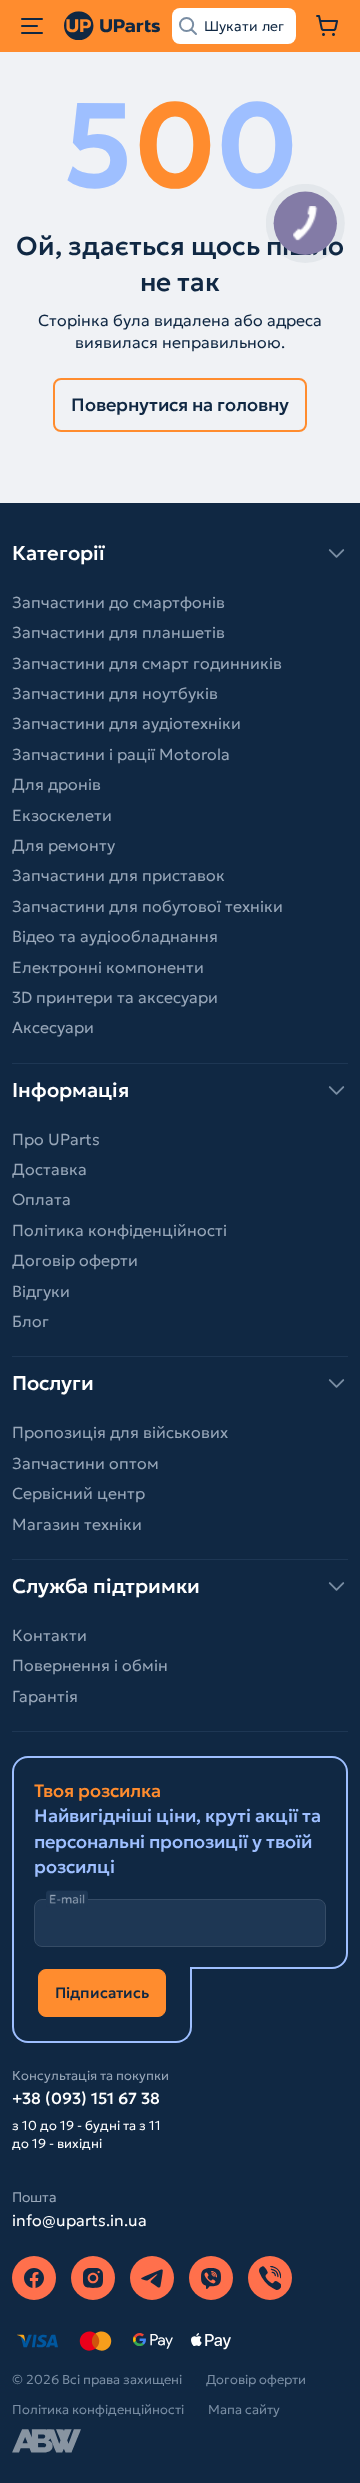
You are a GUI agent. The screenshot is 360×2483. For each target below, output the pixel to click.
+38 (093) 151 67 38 (86, 2098)
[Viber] (211, 2278)
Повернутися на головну (180, 404)
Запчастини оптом (85, 1463)
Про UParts (56, 1139)
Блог (30, 1321)
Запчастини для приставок (118, 875)
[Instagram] (93, 2278)
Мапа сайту (244, 2409)
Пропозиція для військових (120, 1432)
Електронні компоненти (108, 967)
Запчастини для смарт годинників (147, 663)
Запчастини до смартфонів (118, 602)
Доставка (49, 1169)
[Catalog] (32, 26)
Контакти (49, 1635)
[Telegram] (152, 2278)
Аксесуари (53, 1027)
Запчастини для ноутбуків (115, 693)
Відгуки (41, 1291)
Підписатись (102, 1992)
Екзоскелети (62, 815)
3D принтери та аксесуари (115, 997)
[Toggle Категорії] (180, 553)
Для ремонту (63, 845)
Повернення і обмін (90, 1665)
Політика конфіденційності (119, 1230)
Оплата (41, 1199)
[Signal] (270, 2278)
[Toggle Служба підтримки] (180, 1586)
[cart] (328, 26)
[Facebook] (34, 2278)
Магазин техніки (77, 1524)
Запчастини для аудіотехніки (126, 723)
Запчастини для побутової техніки (147, 906)
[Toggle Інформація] (180, 1090)
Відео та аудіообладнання (115, 936)
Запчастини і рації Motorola (121, 754)
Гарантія (45, 1696)
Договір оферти (75, 1260)
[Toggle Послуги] (180, 1383)
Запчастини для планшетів (118, 632)
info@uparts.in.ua (79, 2220)
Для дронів (56, 784)
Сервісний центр (78, 1493)
